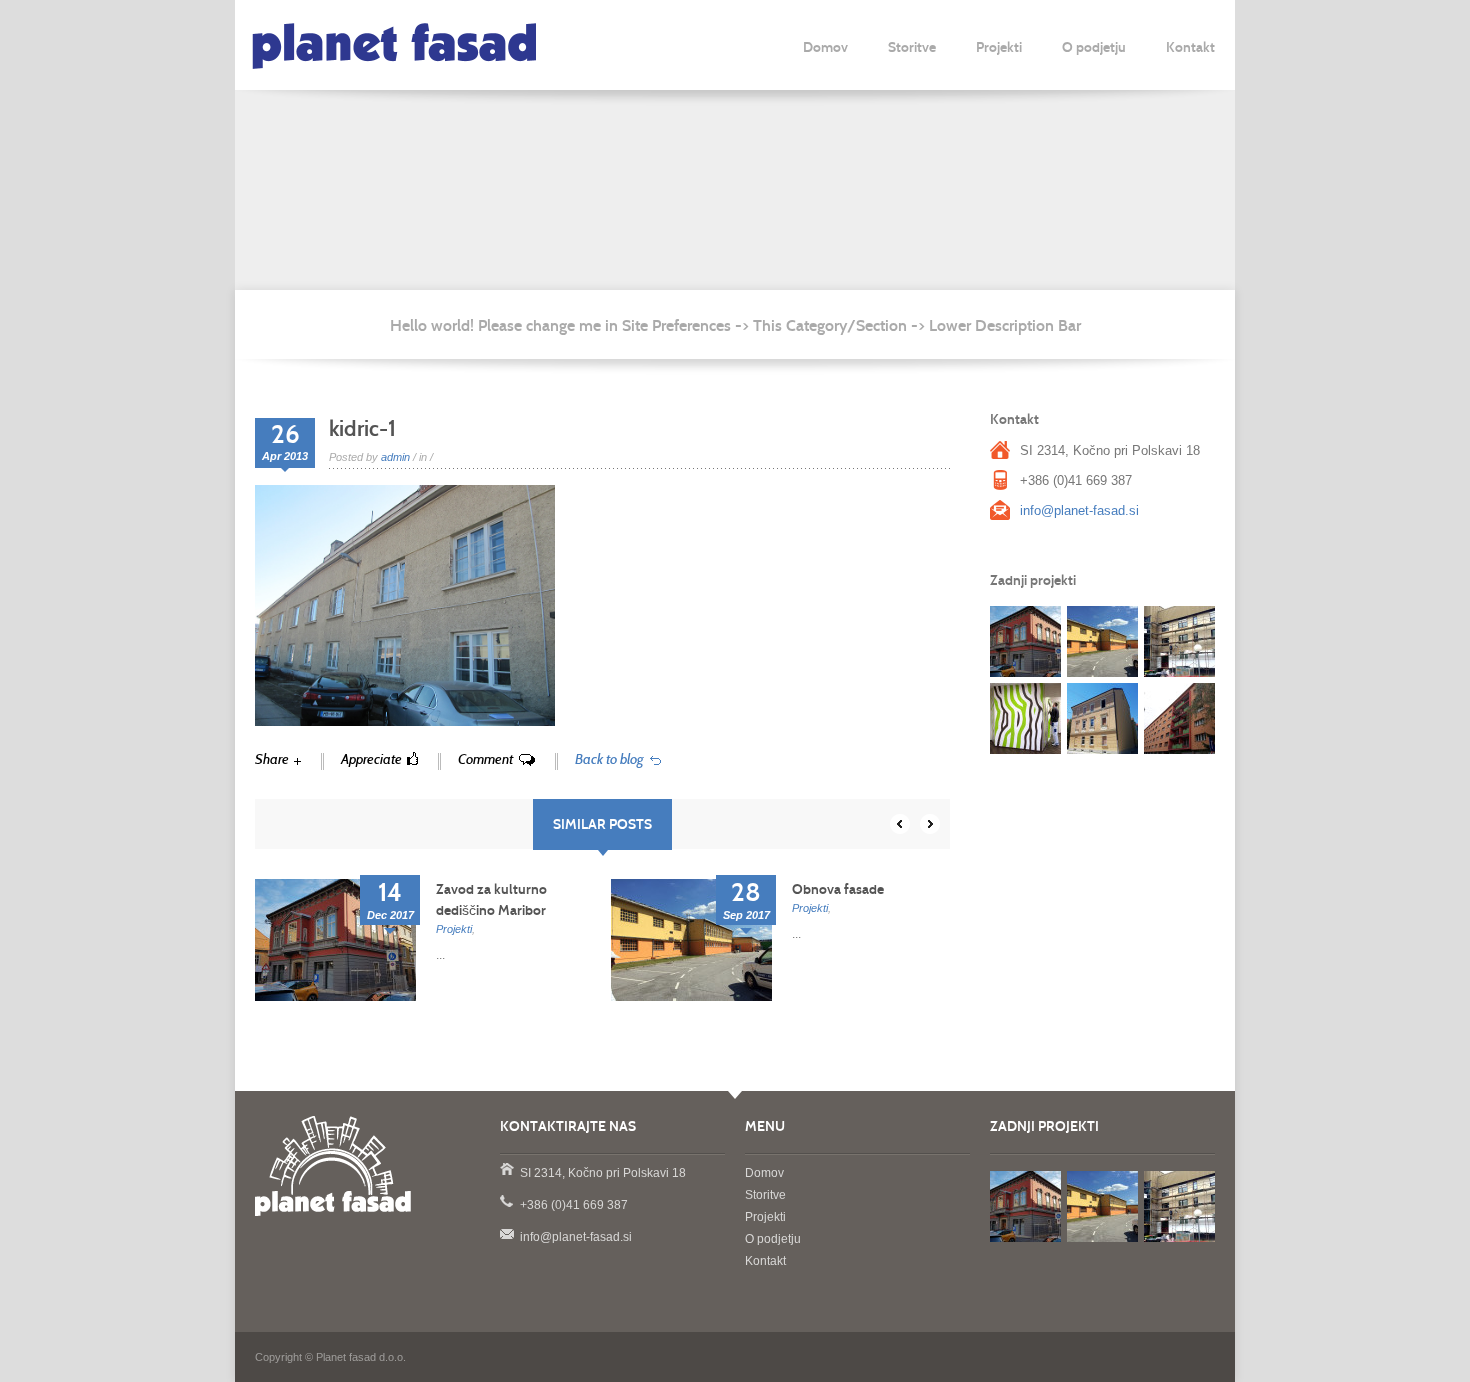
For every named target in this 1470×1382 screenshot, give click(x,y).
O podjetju (1094, 47)
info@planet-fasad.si (1079, 510)
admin (395, 457)
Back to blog (609, 759)
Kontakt (1190, 47)
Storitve (912, 47)
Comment (485, 759)
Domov (825, 47)
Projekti (999, 47)
